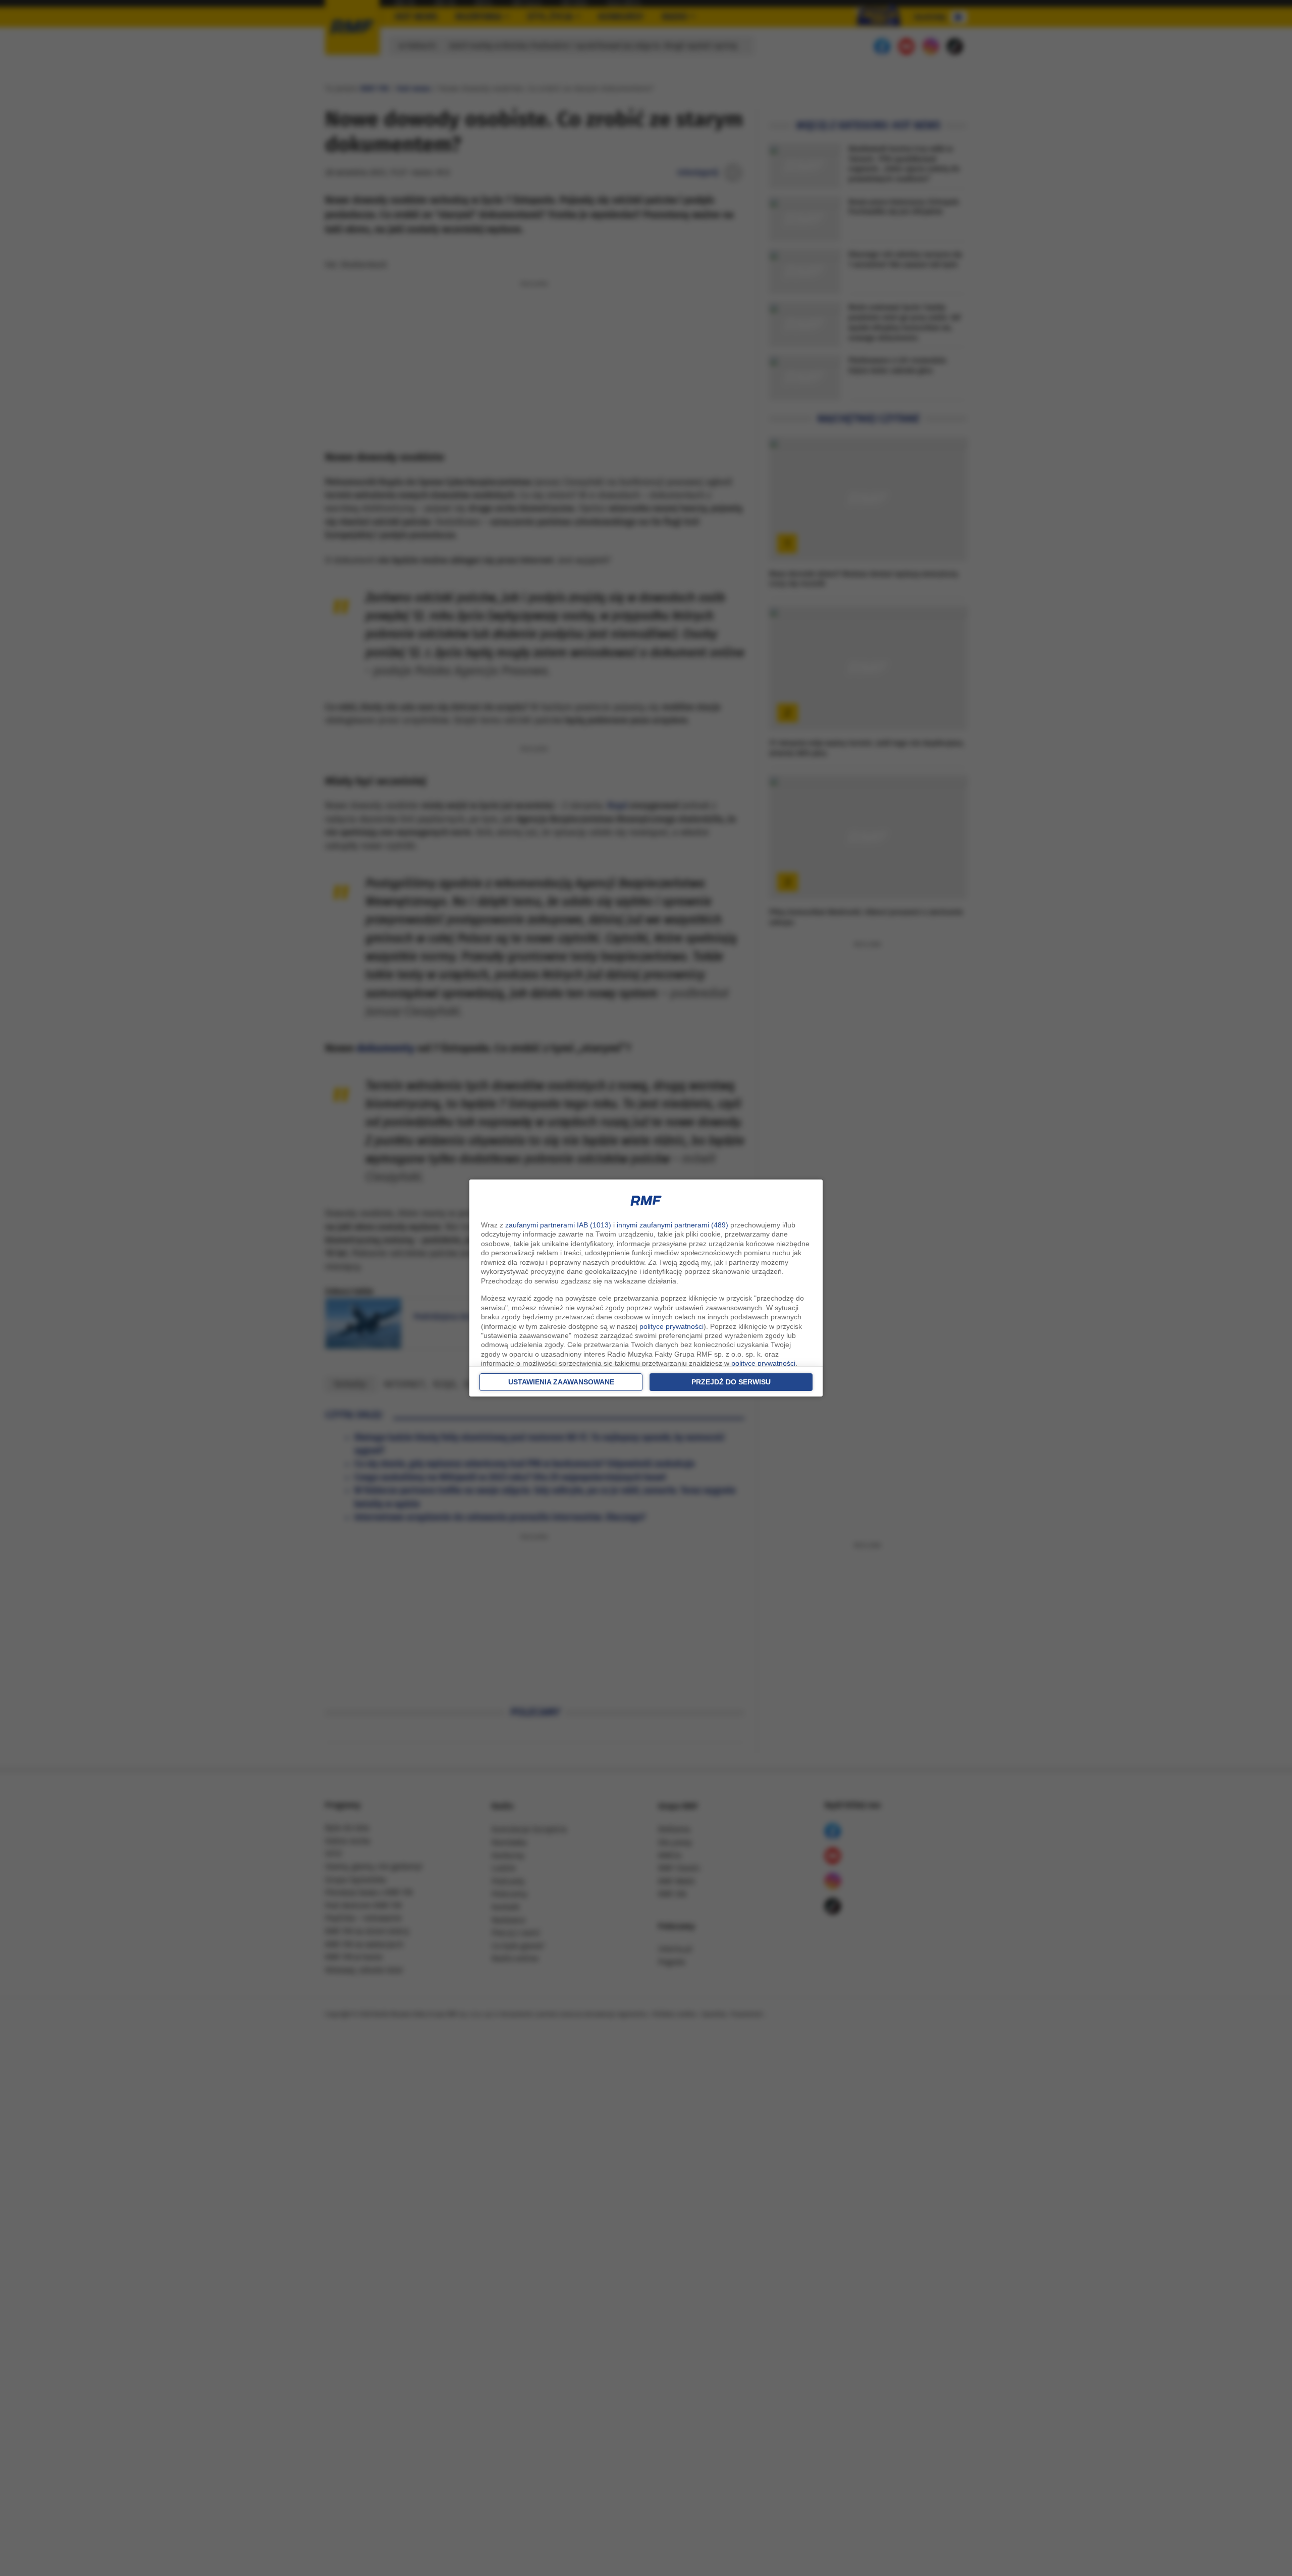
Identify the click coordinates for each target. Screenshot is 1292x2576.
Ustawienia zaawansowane (561, 1382)
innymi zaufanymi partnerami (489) (672, 1225)
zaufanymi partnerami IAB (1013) (558, 1225)
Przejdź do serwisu (731, 1382)
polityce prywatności (671, 1326)
